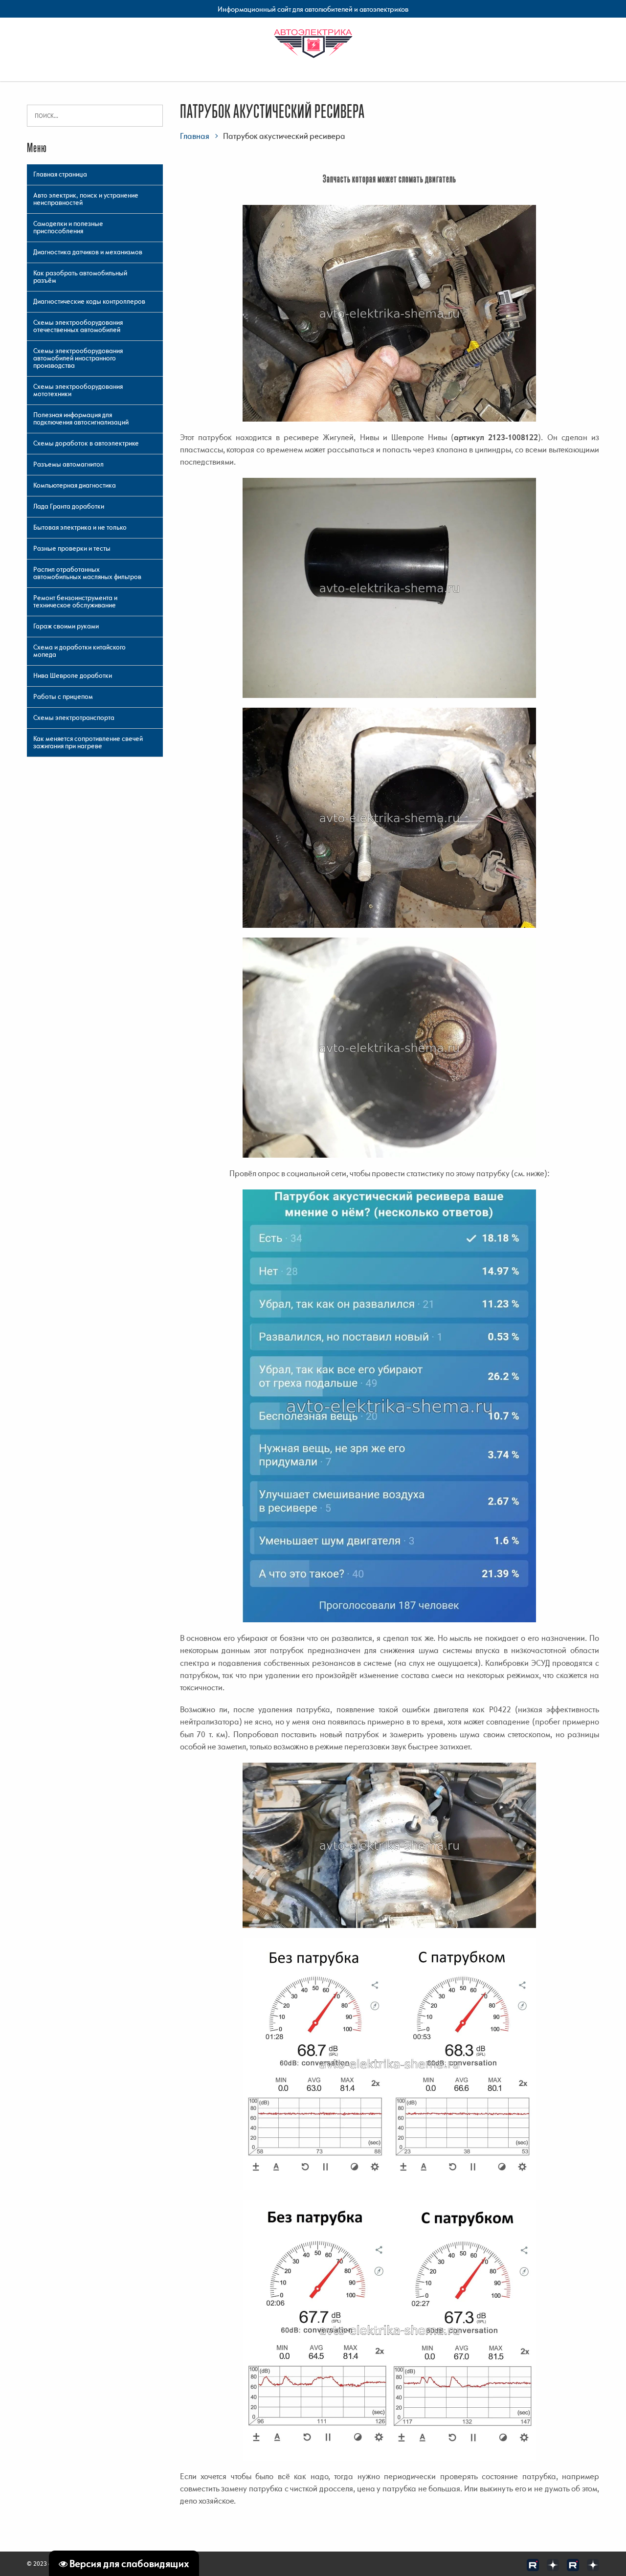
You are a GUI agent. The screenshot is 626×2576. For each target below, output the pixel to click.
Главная (195, 136)
